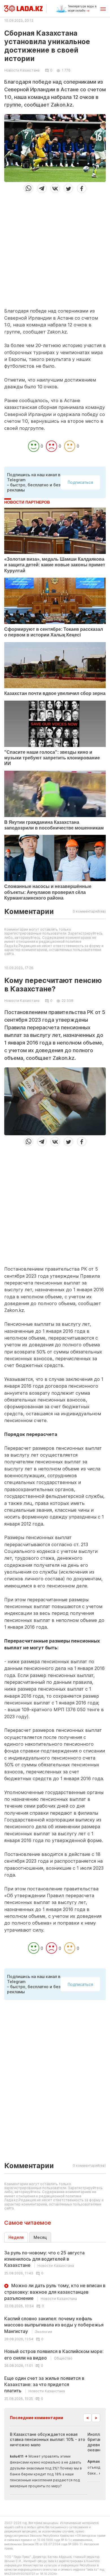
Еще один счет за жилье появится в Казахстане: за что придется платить (44, 2385)
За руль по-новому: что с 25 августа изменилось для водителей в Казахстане (44, 2259)
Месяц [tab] (40, 2237)
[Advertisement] (55, 248)
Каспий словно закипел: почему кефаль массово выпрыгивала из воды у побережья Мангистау (54, 2325)
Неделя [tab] (16, 2237)
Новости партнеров (27, 502)
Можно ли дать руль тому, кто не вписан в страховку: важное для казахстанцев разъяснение (55, 2292)
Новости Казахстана (22, 70)
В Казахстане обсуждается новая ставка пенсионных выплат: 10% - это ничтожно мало (48, 2439)
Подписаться (80, 482)
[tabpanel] (55, 2325)
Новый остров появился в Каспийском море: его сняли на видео (54, 2354)
